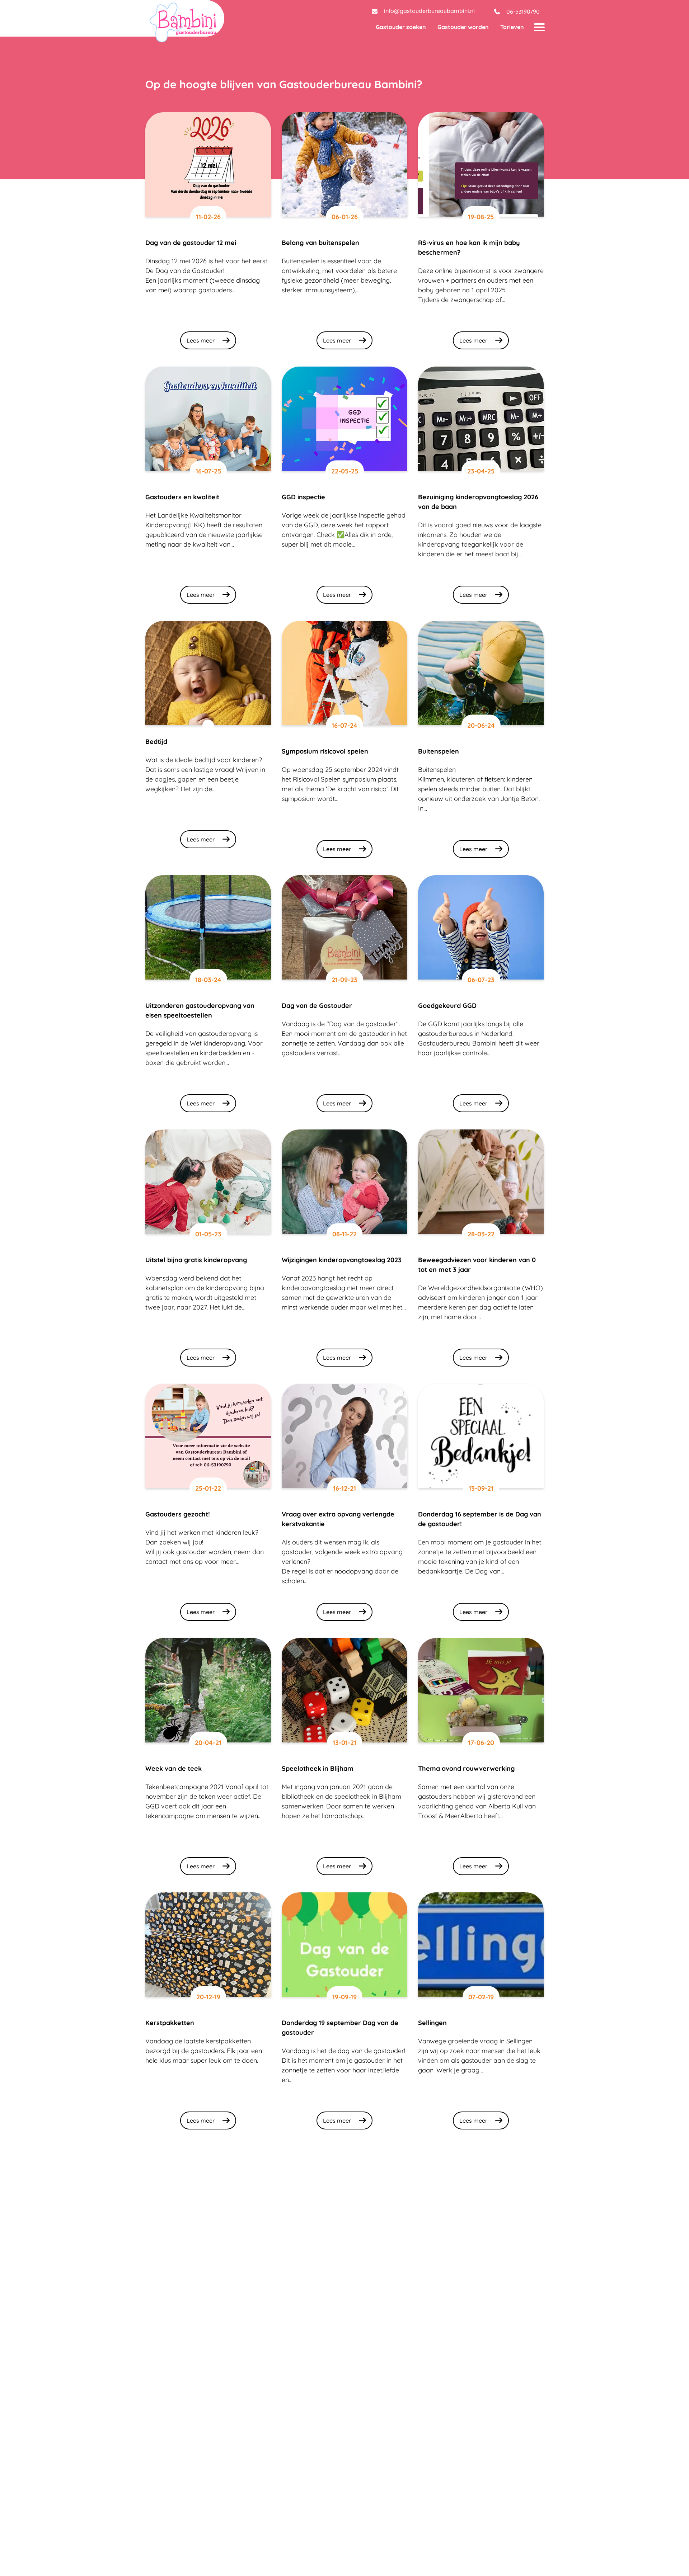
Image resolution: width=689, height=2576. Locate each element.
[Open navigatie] (539, 27)
